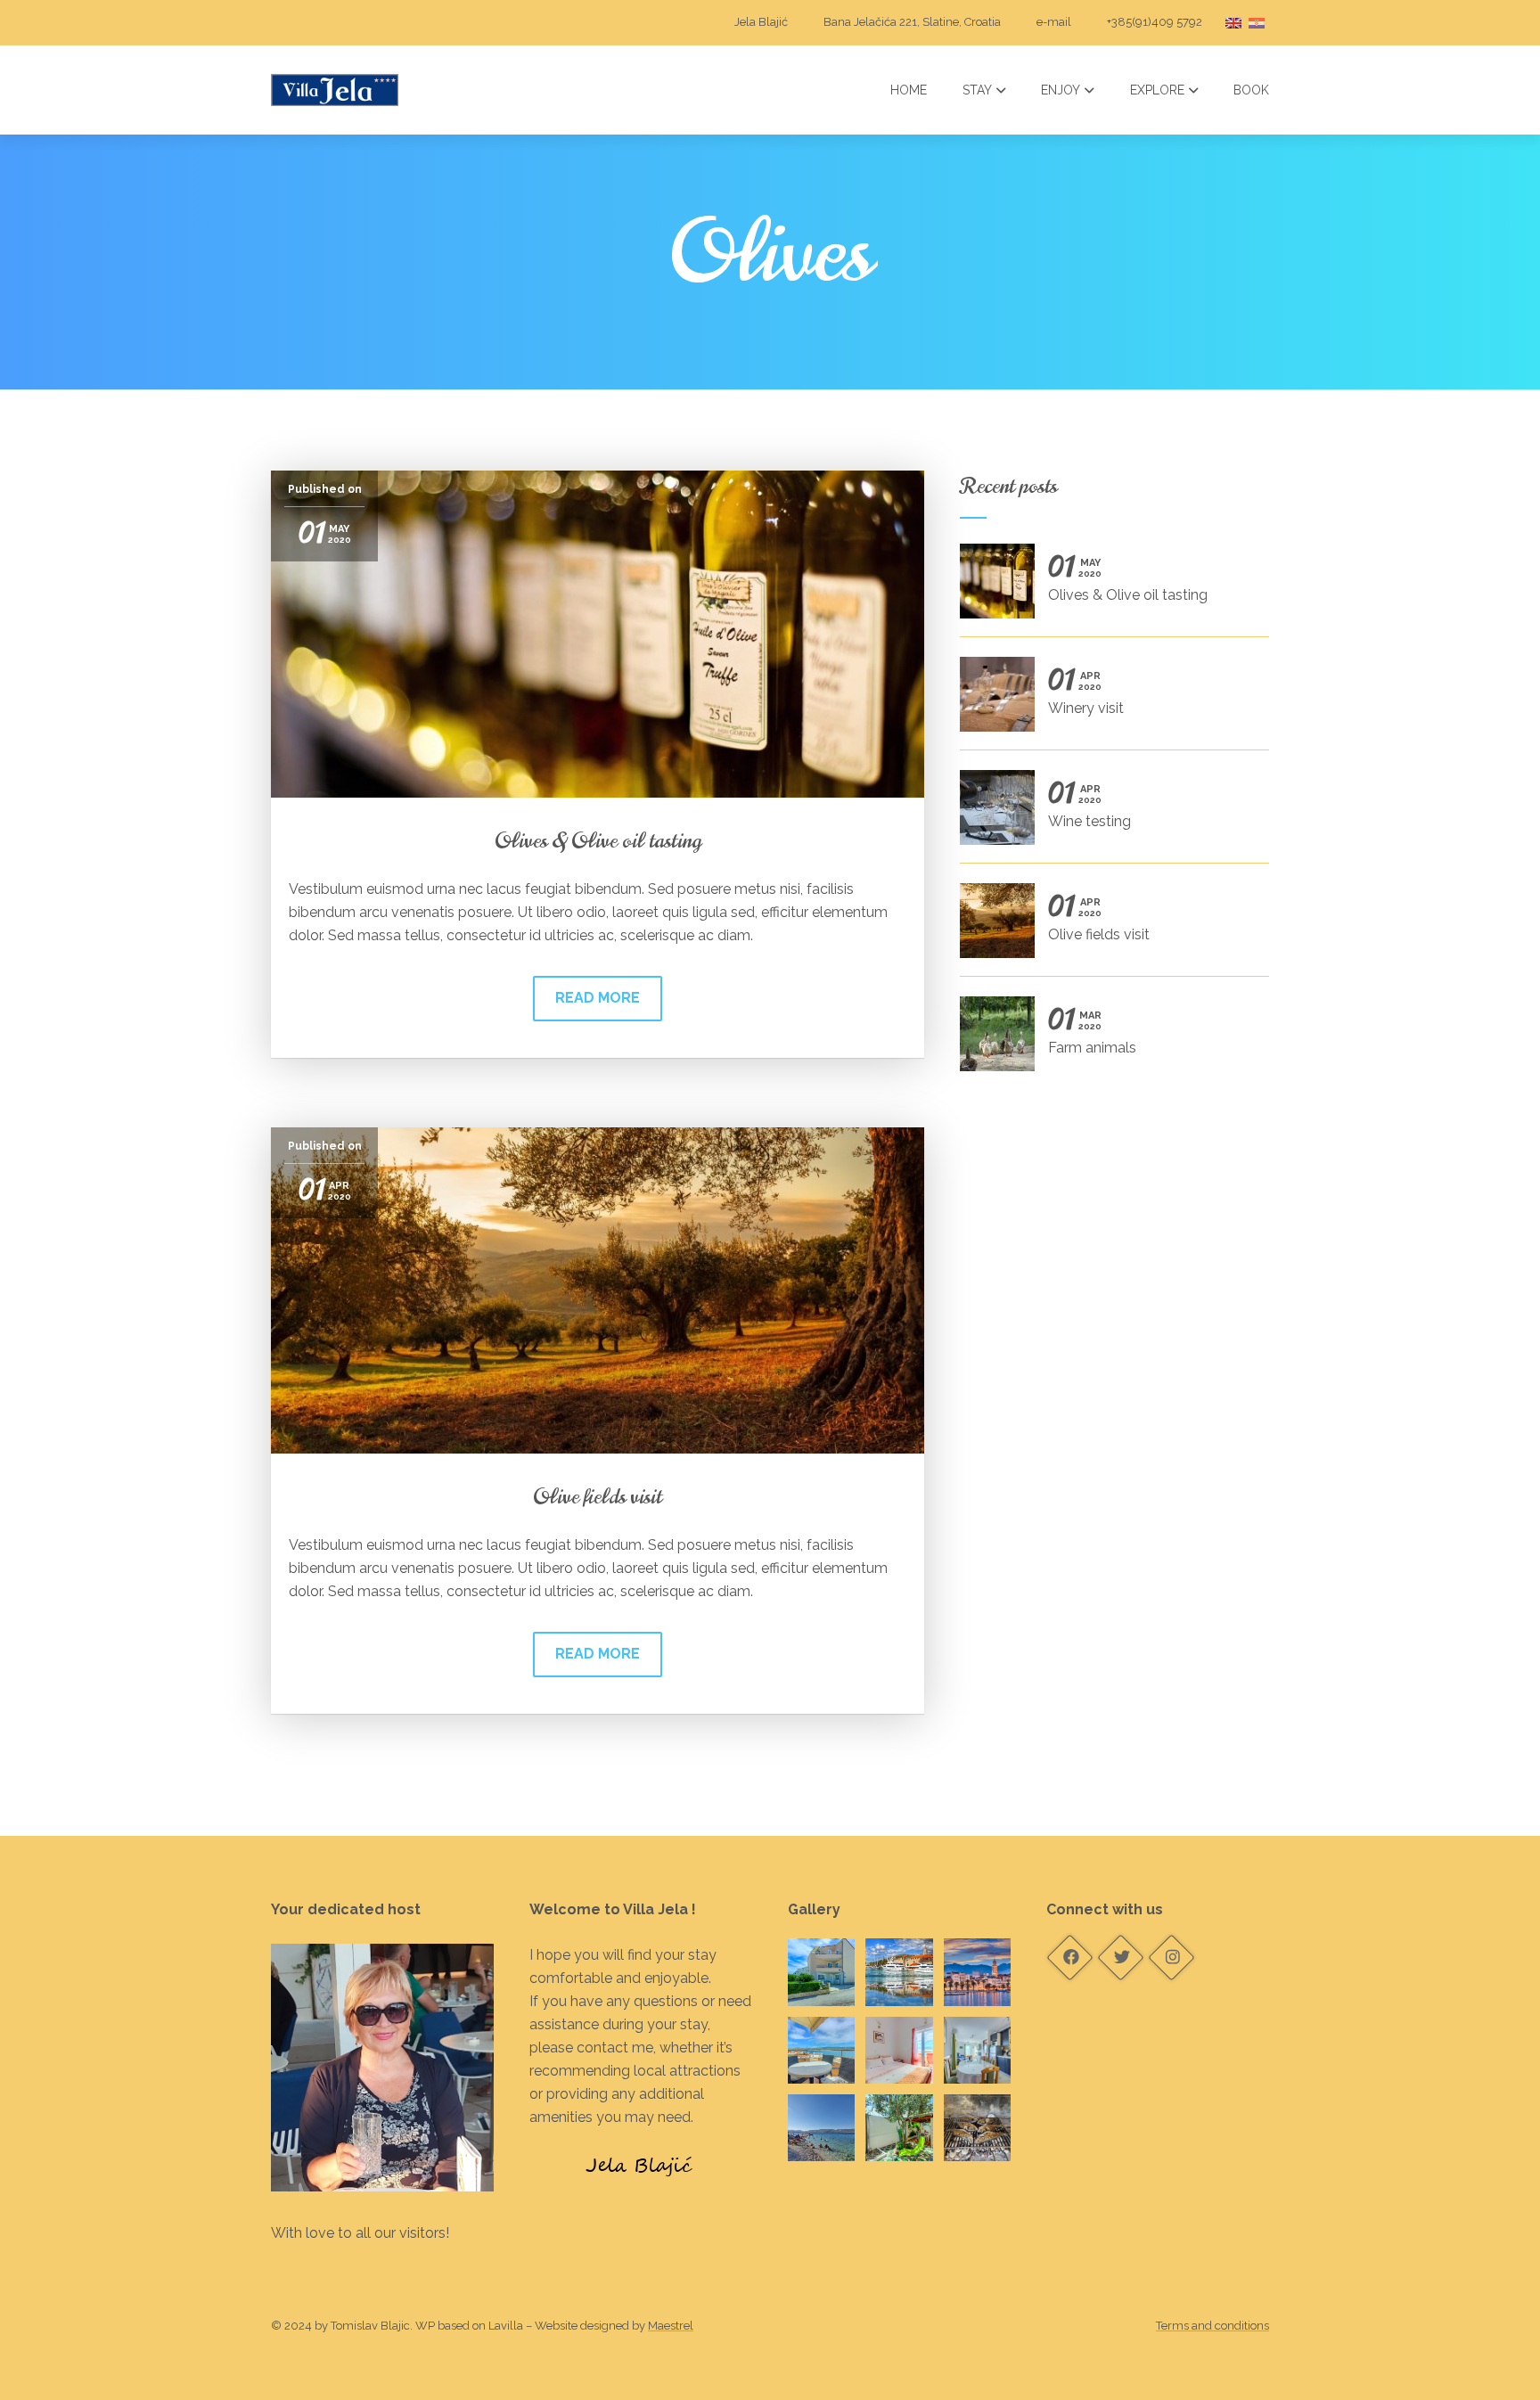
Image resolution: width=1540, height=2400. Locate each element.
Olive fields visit (598, 1496)
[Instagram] (1171, 1958)
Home (909, 90)
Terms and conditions (1212, 2326)
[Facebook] (1069, 1958)
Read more (598, 998)
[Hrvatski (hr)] (1257, 22)
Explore (1157, 90)
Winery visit (1086, 693)
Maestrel (671, 2326)
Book (1251, 90)
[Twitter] (1120, 1958)
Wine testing (1089, 806)
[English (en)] (1233, 22)
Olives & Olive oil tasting (598, 840)
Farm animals (1092, 1032)
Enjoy (1061, 90)
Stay (977, 90)
